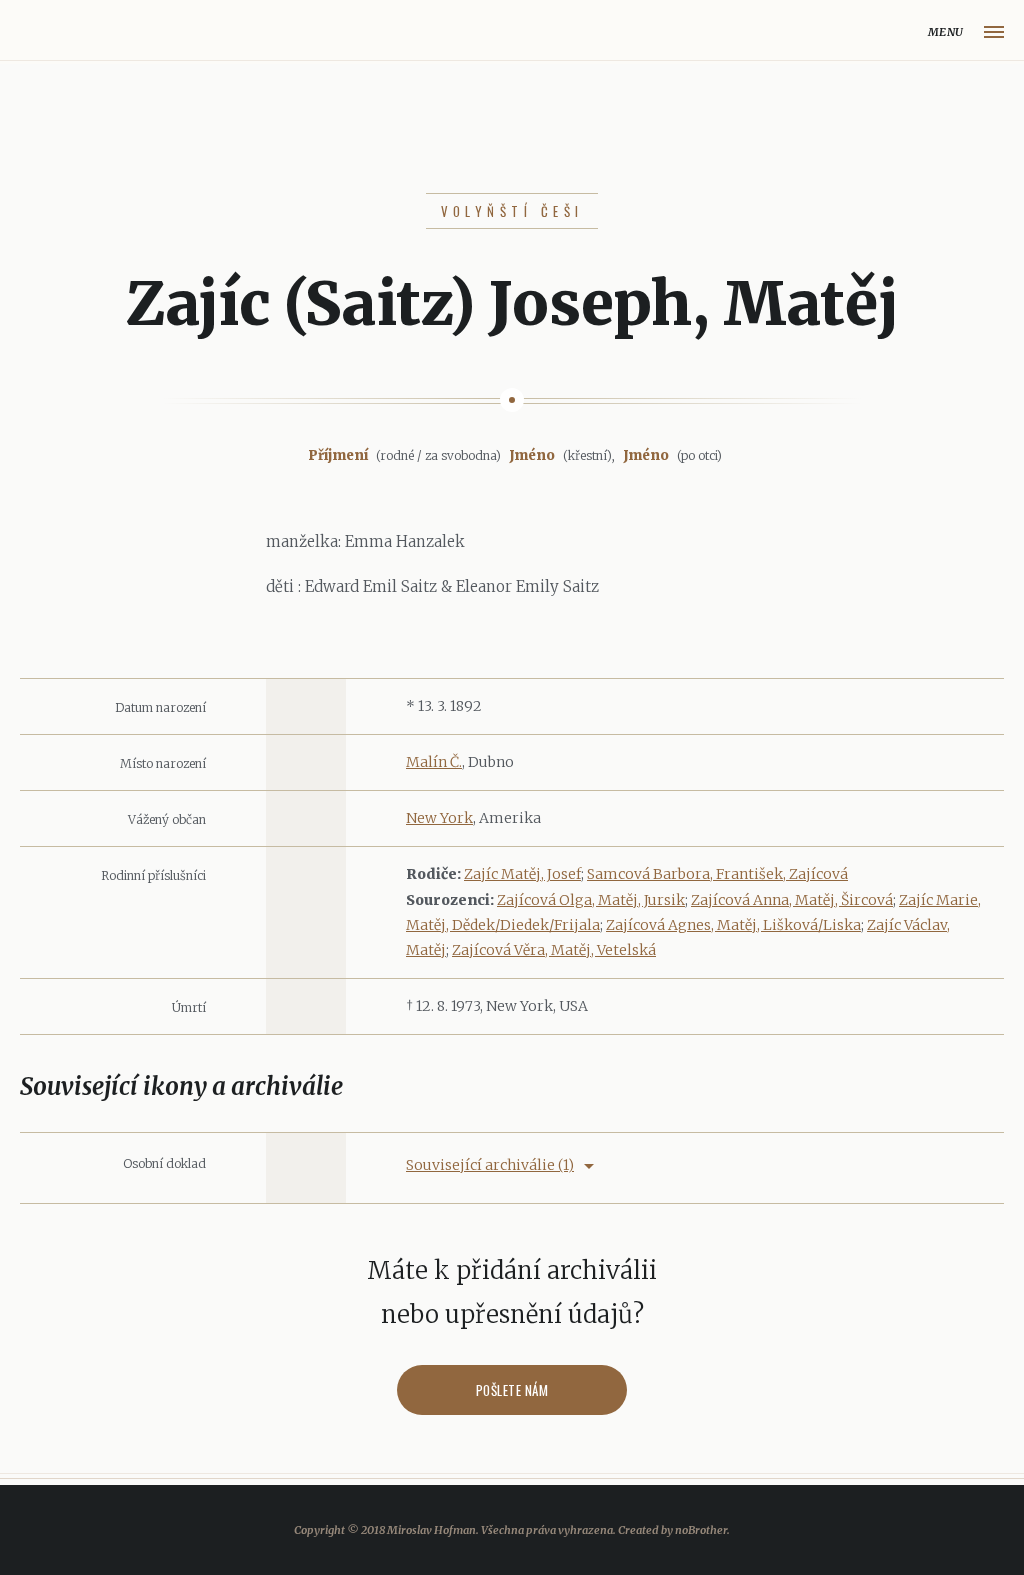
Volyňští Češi (512, 211)
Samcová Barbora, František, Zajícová (717, 874)
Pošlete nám (512, 1390)
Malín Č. (434, 762)
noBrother (701, 1530)
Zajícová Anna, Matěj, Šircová (792, 900)
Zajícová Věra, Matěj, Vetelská (554, 950)
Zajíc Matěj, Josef (522, 874)
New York (439, 818)
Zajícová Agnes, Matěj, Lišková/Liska (733, 925)
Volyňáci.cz (36, 32)
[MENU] (994, 32)
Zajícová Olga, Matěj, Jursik (591, 900)
